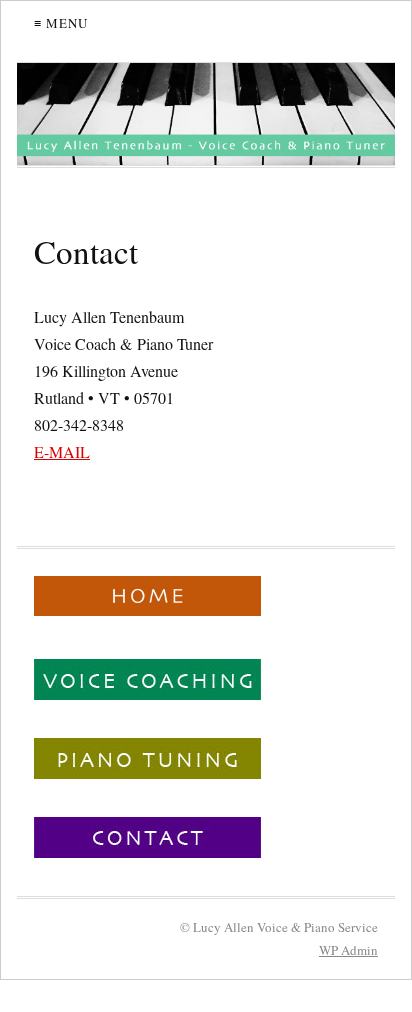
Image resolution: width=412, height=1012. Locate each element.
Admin (348, 950)
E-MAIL (62, 451)
